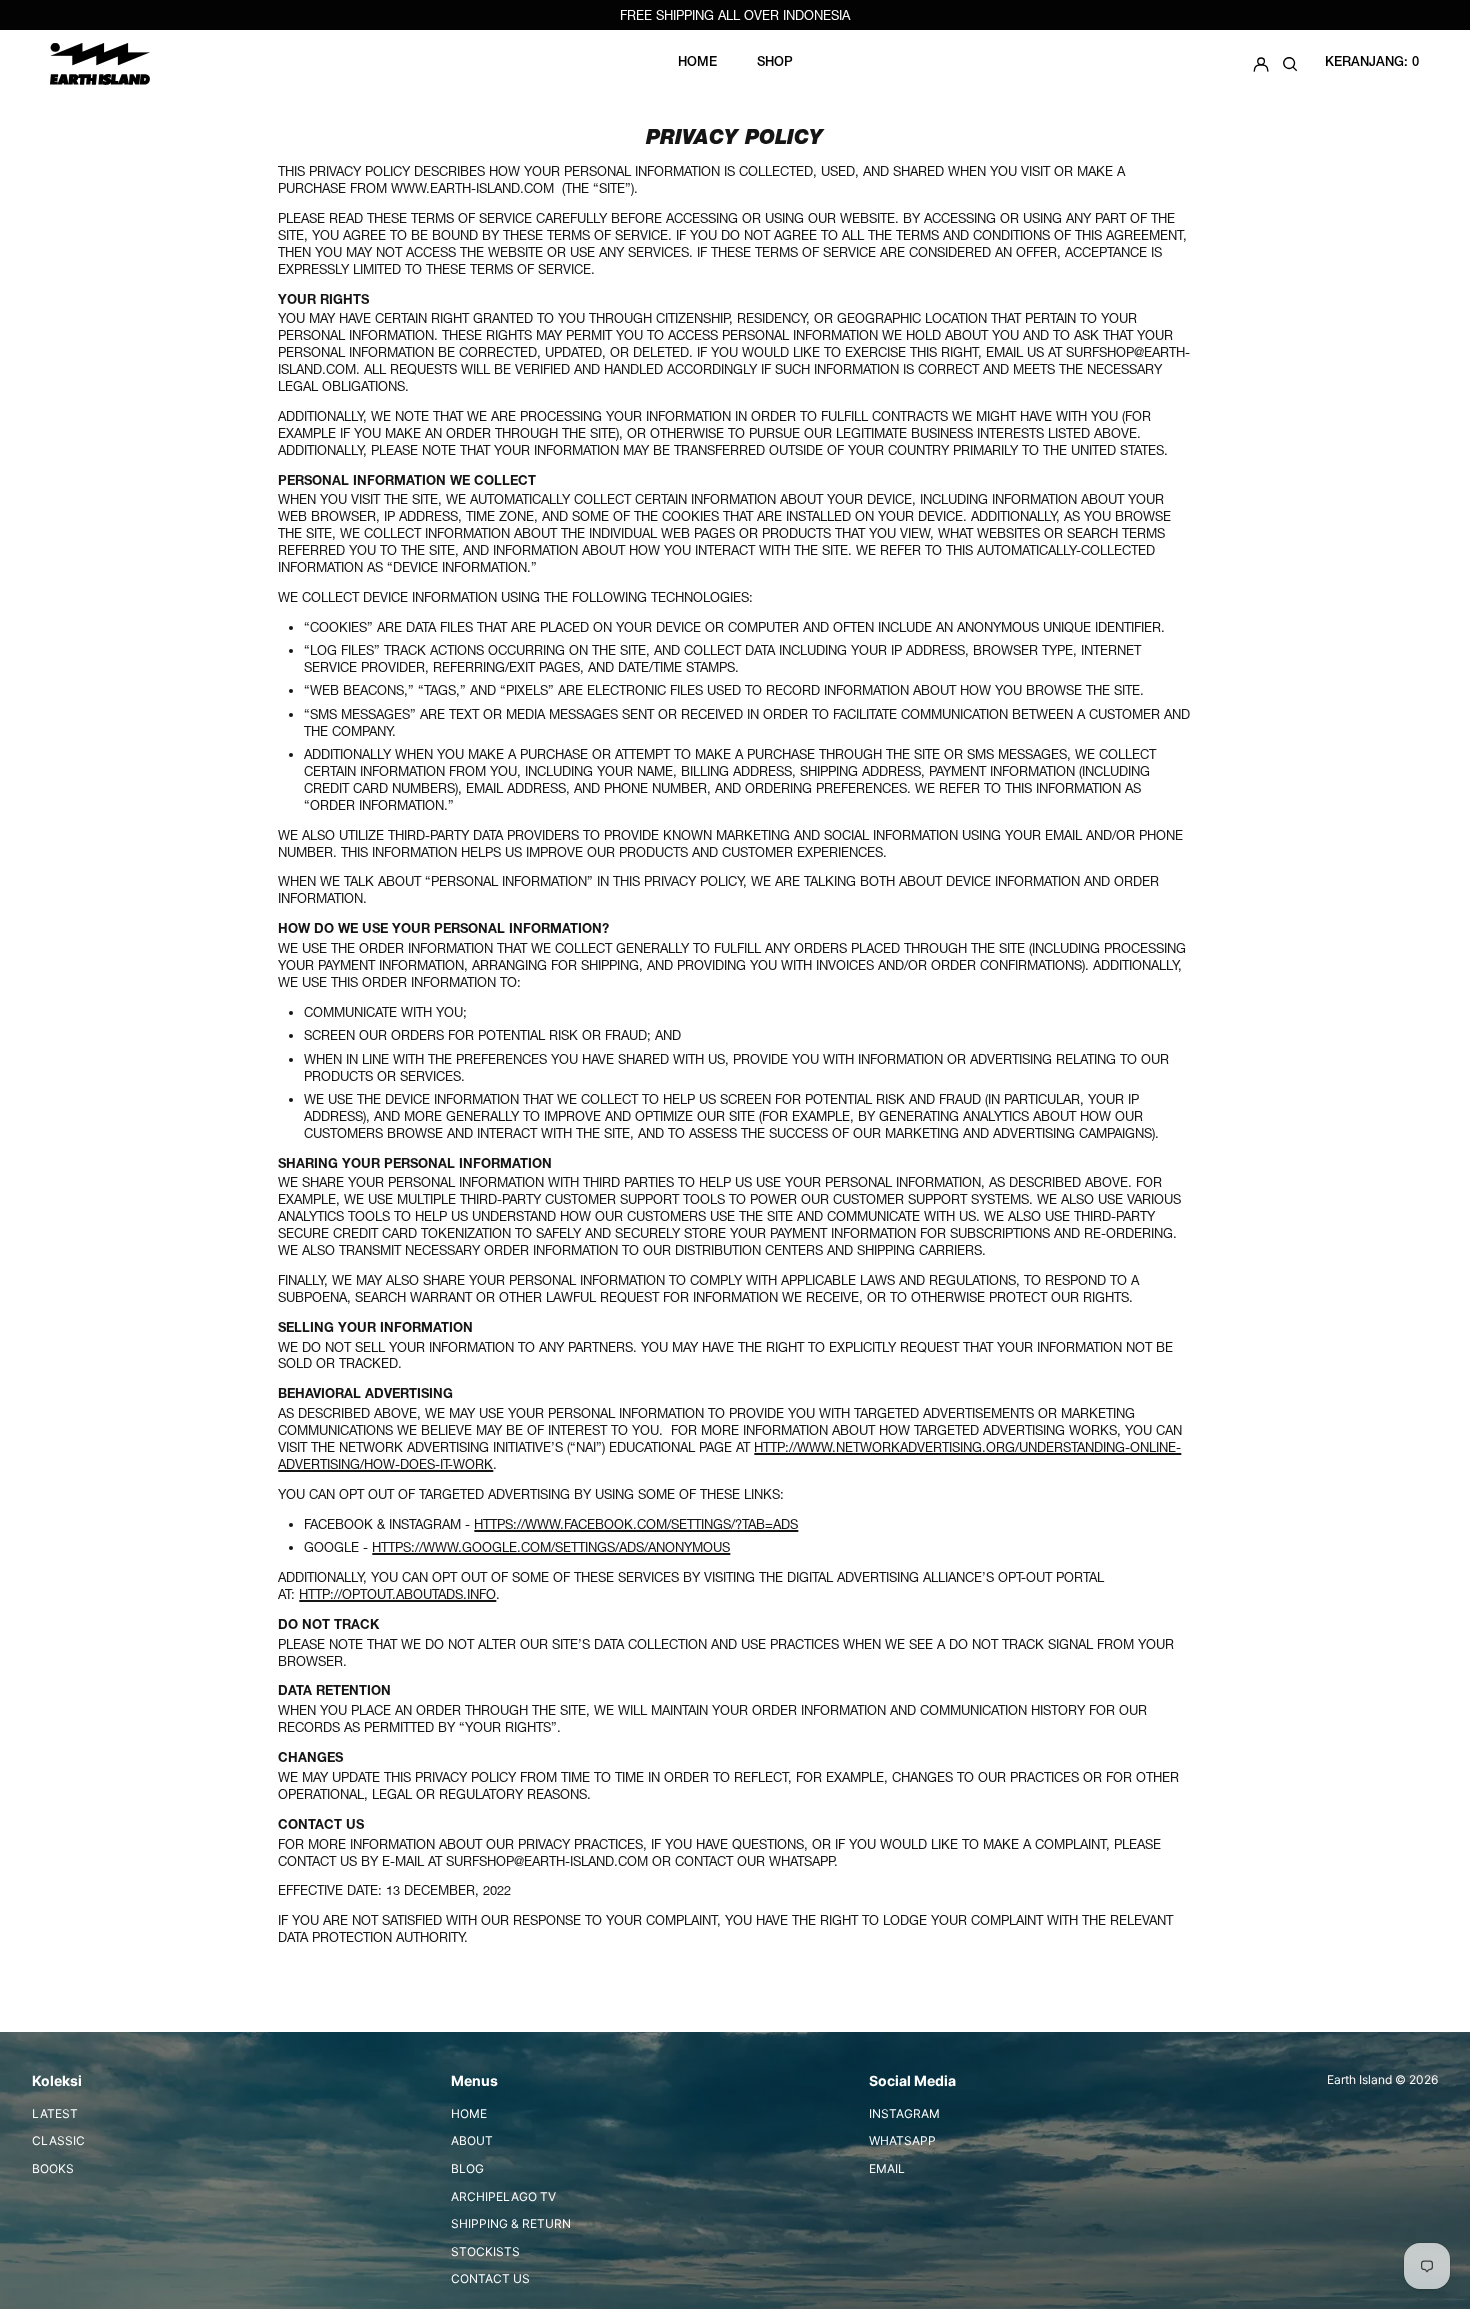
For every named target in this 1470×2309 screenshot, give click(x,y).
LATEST (55, 2113)
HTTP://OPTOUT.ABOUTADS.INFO (397, 1594)
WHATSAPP (902, 2140)
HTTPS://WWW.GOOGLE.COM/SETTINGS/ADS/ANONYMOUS (551, 1547)
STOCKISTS (485, 2251)
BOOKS (53, 2168)
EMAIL (887, 2168)
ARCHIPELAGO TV (503, 2196)
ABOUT (472, 2140)
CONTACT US (490, 2278)
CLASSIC (58, 2140)
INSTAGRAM (904, 2113)
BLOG (467, 2168)
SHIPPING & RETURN (511, 2223)
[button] (1290, 63)
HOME (469, 2113)
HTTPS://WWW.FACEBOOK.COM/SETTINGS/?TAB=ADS (636, 1524)
